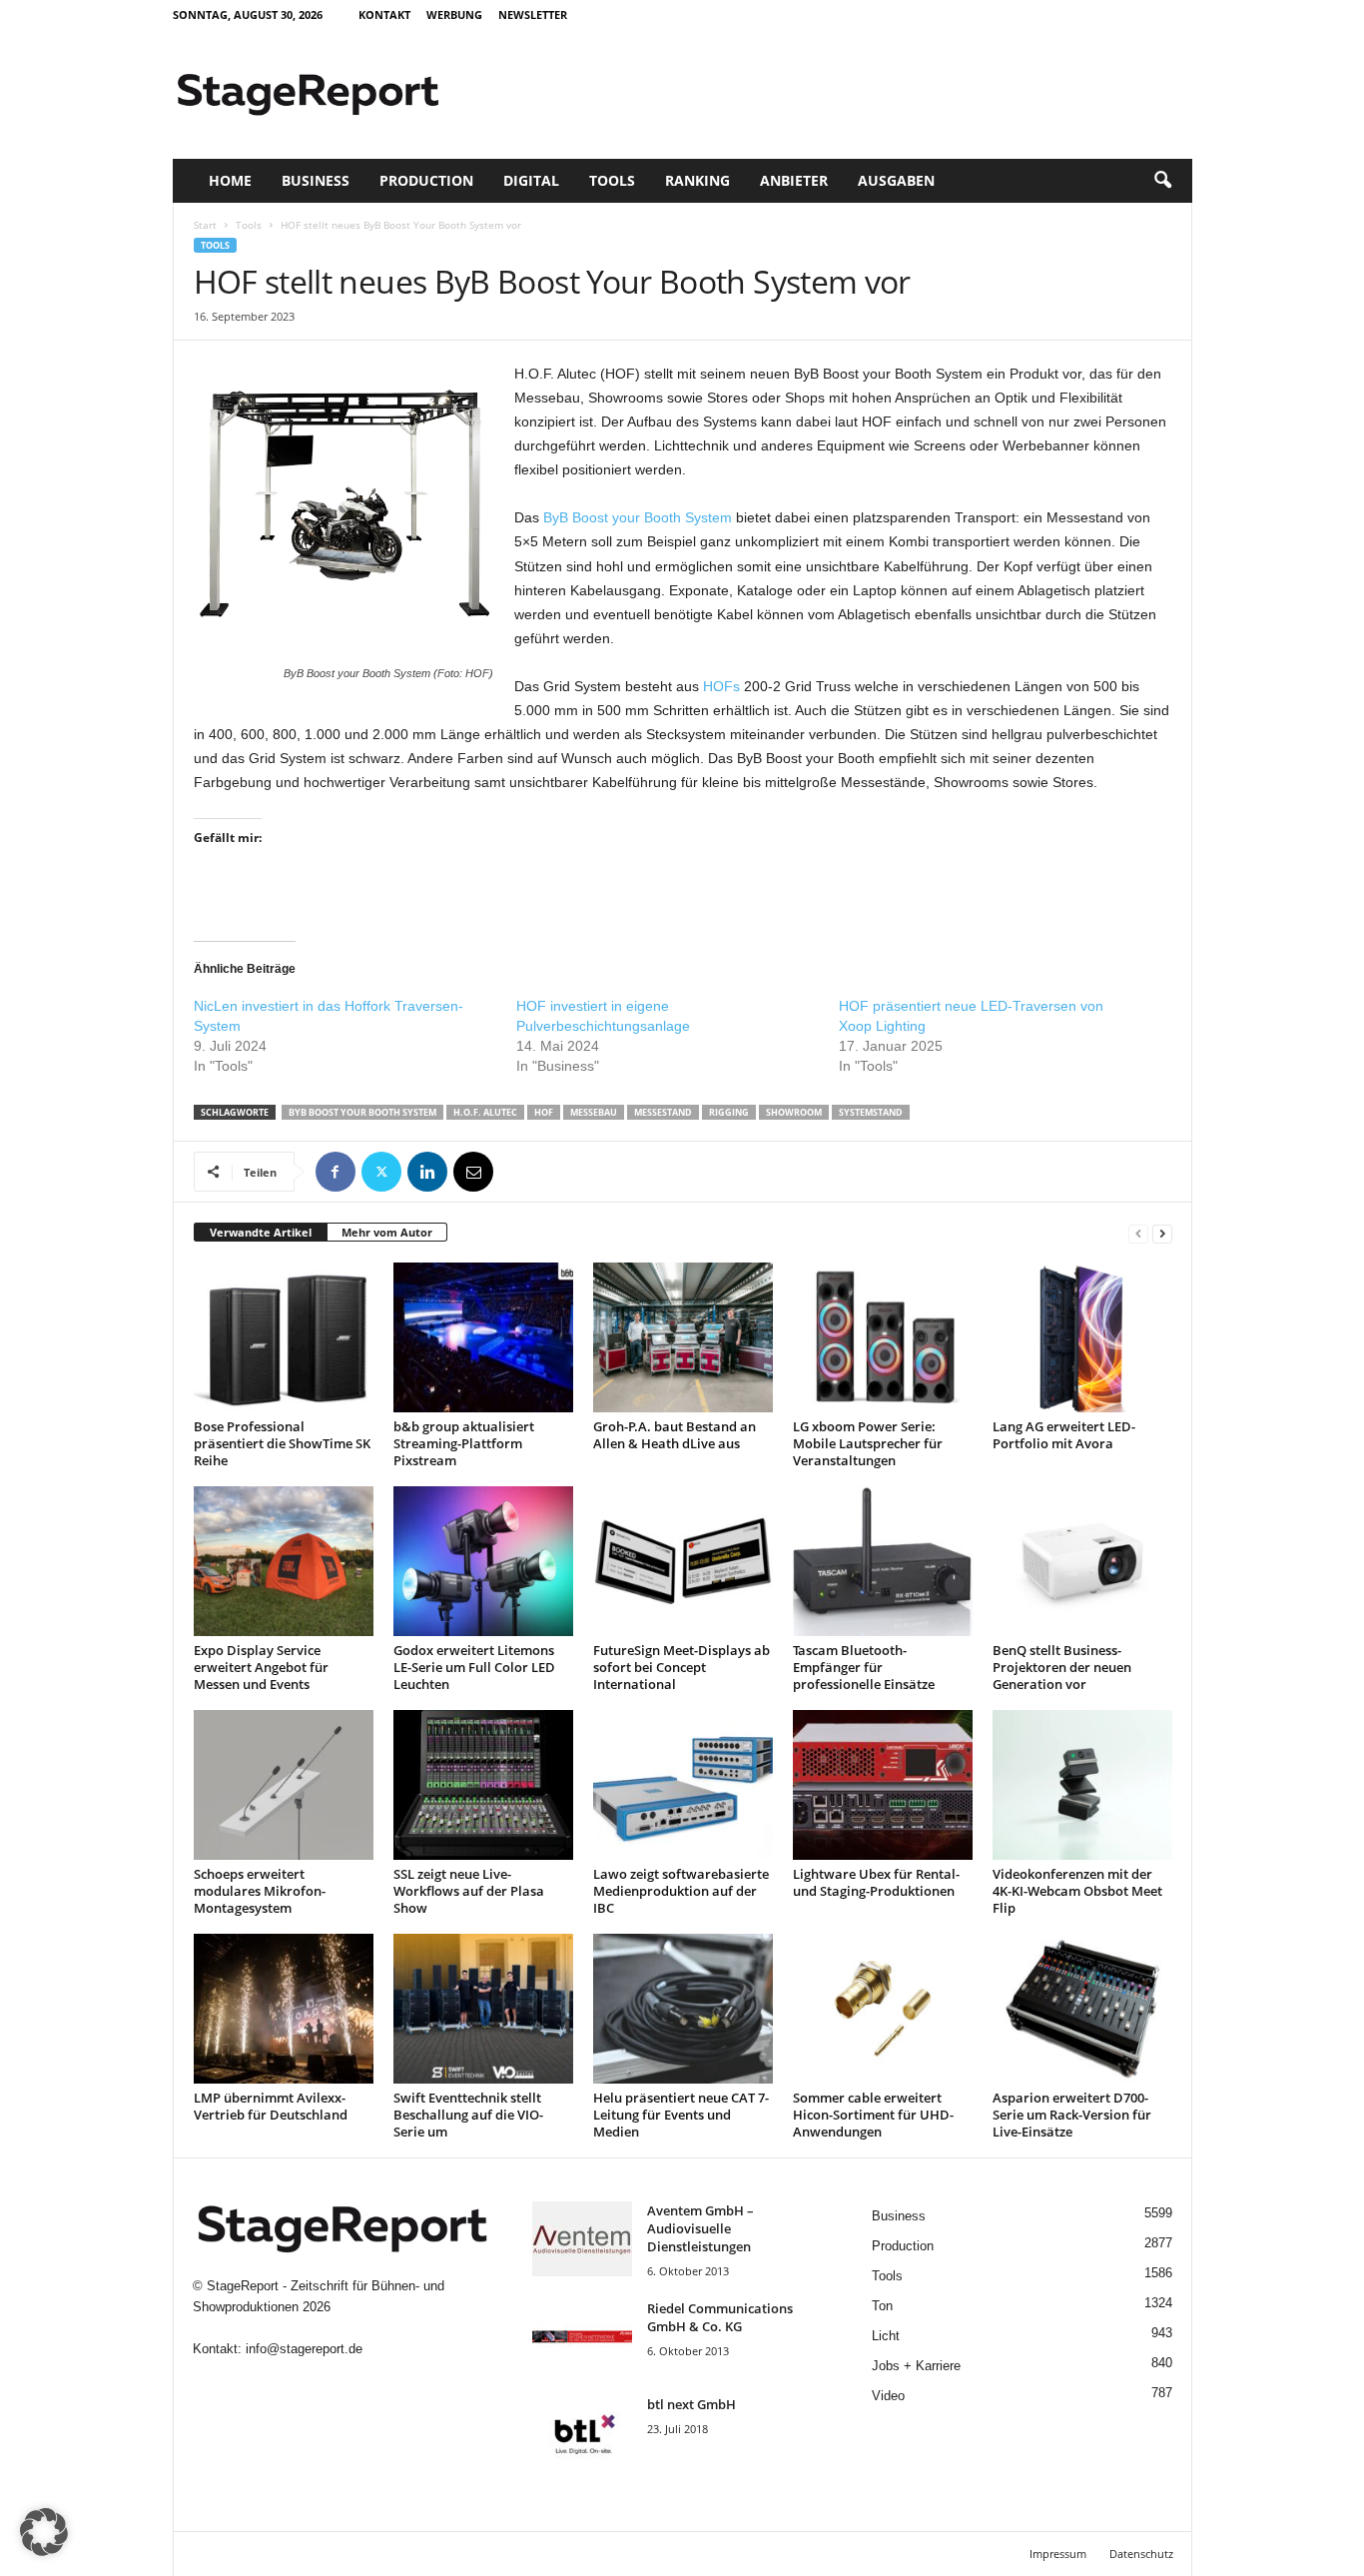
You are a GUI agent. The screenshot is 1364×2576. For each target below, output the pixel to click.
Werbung (454, 14)
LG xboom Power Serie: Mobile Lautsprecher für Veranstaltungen (868, 1443)
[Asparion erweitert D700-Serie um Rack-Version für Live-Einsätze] (1082, 2009)
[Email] (473, 1172)
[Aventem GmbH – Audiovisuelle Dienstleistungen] (582, 2239)
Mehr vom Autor (387, 1232)
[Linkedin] (427, 1172)
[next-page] (1162, 1233)
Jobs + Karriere (916, 2366)
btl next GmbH (691, 2404)
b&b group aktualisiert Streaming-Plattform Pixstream (464, 1443)
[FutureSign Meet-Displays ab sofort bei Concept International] (683, 1561)
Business (316, 180)
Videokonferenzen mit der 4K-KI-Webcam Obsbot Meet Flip (1077, 1891)
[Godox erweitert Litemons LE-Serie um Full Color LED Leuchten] (483, 1561)
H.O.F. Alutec (485, 1112)
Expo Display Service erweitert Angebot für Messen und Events (261, 1667)
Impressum (1058, 2554)
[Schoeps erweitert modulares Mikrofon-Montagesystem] (284, 1785)
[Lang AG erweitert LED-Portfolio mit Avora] (1082, 1337)
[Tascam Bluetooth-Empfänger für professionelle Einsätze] (883, 1561)
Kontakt (384, 14)
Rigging (729, 1112)
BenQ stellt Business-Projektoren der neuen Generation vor (1062, 1667)
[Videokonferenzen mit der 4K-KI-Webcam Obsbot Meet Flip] (1082, 1785)
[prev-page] (1138, 1233)
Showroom (794, 1112)
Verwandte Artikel (261, 1232)
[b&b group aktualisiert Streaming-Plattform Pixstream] (483, 1337)
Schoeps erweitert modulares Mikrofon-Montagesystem (260, 1891)
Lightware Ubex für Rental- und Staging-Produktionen (876, 1882)
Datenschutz (1141, 2554)
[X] (381, 1172)
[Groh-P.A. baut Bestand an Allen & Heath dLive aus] (683, 1337)
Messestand (663, 1112)
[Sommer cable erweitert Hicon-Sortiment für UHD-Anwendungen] (883, 2009)
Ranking (697, 180)
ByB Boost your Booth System (638, 517)
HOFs (721, 686)
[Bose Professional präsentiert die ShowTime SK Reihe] (284, 1337)
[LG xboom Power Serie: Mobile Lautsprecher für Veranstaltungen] (883, 1337)
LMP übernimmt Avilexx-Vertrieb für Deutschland (271, 2106)
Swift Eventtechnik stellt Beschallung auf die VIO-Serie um (468, 2115)
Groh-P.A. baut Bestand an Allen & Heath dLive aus (675, 1435)
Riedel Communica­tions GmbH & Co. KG (720, 2317)
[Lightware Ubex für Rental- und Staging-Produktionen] (883, 1785)
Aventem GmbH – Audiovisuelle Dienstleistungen (700, 2228)
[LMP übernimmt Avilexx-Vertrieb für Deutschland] (284, 2009)
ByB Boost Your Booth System (362, 1112)
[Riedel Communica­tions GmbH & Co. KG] (582, 2337)
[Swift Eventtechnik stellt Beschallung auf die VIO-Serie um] (483, 2009)
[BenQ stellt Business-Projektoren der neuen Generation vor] (1082, 1561)
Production (426, 180)
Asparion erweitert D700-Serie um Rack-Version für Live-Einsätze (1072, 2115)
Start (205, 225)
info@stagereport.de (304, 2349)
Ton (882, 2306)
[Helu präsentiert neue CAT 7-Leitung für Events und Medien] (683, 2009)
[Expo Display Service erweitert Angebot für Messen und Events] (284, 1561)
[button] (1162, 181)
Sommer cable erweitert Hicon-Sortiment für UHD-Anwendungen (873, 2115)
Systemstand (871, 1112)
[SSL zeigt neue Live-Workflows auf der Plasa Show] (483, 1785)
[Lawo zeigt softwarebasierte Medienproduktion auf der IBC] (683, 1785)
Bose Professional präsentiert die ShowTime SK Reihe (282, 1443)
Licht (886, 2336)
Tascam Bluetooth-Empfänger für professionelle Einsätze (864, 1667)
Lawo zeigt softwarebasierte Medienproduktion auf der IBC (681, 1891)
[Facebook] (336, 1172)
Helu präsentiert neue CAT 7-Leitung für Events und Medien (681, 2115)
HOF (544, 1112)
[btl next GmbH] (582, 2433)
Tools (612, 180)
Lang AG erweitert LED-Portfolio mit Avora (1064, 1435)
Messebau (594, 1112)
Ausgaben (896, 180)
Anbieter (794, 180)
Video (888, 2396)
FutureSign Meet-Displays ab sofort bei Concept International (682, 1667)
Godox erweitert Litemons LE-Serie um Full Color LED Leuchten (474, 1667)
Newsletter (533, 14)
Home (230, 180)
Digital (531, 180)
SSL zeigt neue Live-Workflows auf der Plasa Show (469, 1891)
